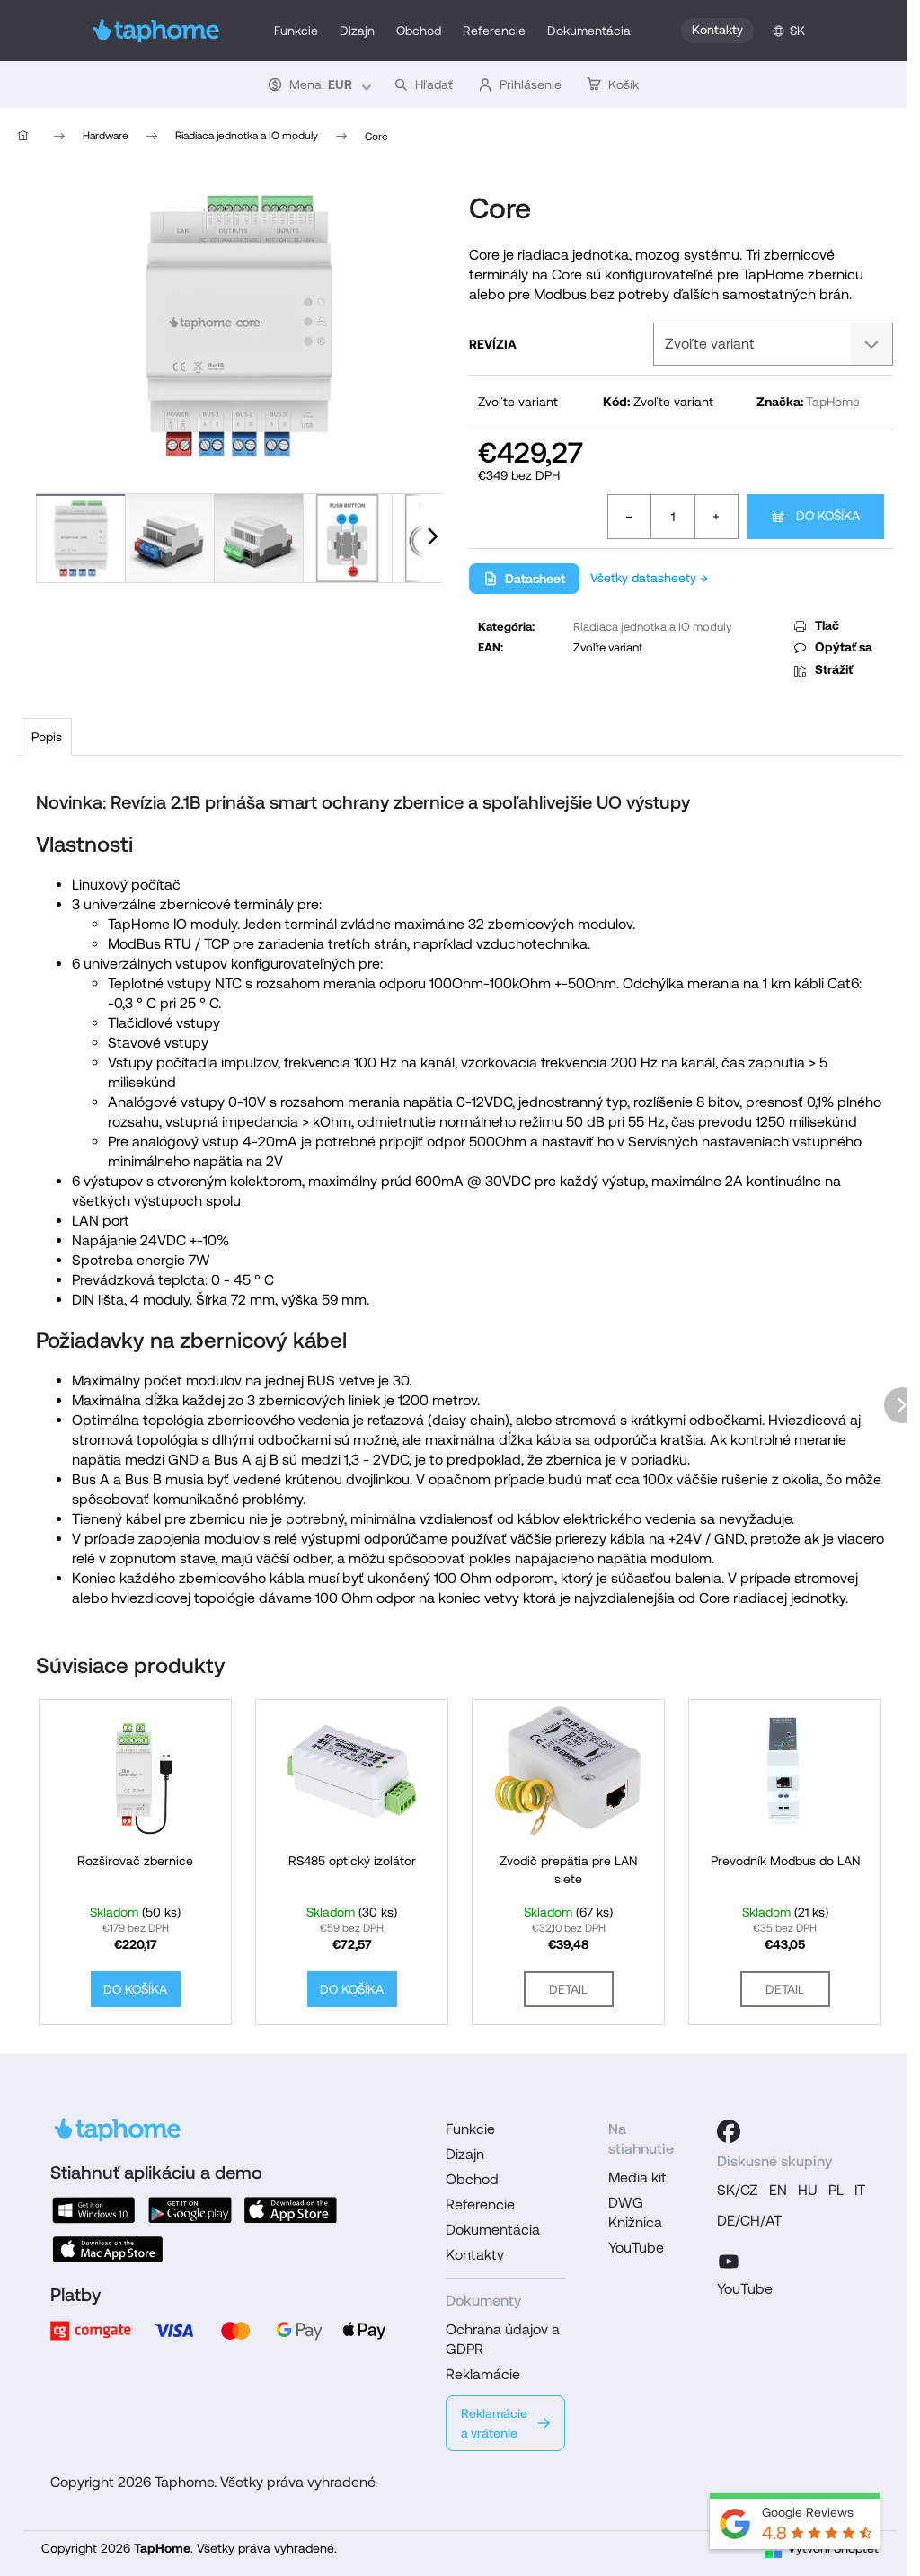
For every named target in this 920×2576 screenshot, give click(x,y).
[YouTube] (729, 2259)
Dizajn (465, 2154)
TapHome (833, 402)
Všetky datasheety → (649, 578)
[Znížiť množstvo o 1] (630, 517)
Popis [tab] (47, 737)
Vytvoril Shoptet (833, 2548)
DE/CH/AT (749, 2221)
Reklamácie (483, 2374)
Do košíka (828, 516)
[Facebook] (729, 2131)
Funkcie (470, 2129)
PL (836, 2190)
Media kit (637, 2178)
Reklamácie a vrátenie (494, 2423)
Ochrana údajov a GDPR (503, 2339)
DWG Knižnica (635, 2213)
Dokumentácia (493, 2230)
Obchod (472, 2179)
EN (778, 2190)
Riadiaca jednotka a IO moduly (652, 627)
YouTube (636, 2248)
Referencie (480, 2204)
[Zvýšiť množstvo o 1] (716, 517)
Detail (568, 1989)
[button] (318, 84)
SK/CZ (738, 2190)
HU (808, 2190)
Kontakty (717, 30)
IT (860, 2190)
